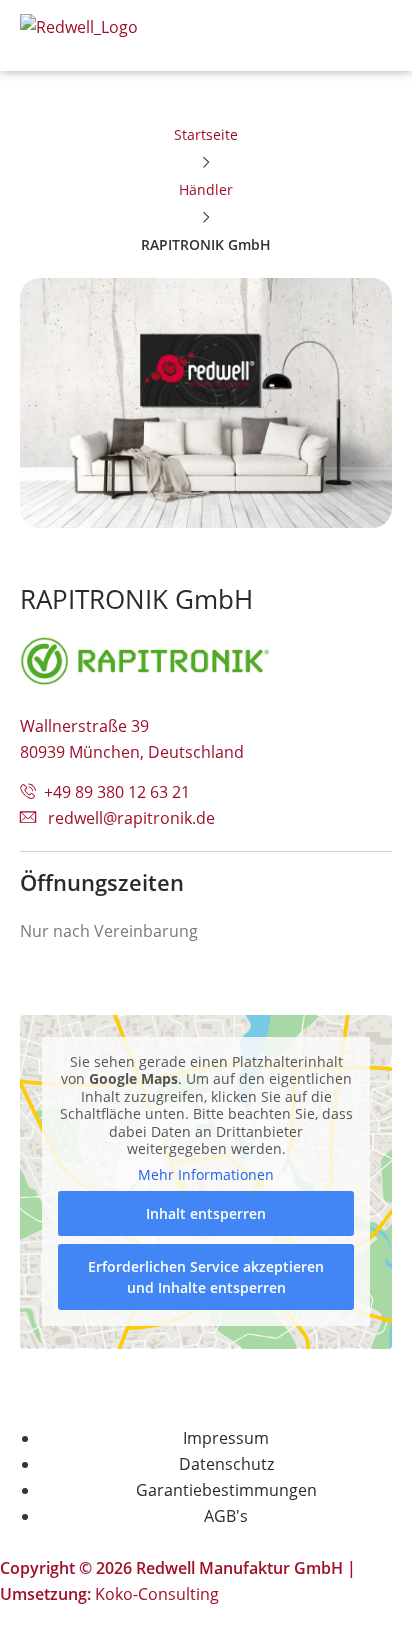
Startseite (206, 134)
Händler (206, 189)
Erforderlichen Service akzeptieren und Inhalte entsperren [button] (206, 1277)
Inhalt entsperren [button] (206, 1213)
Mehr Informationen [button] (206, 1175)
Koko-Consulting (157, 1594)
